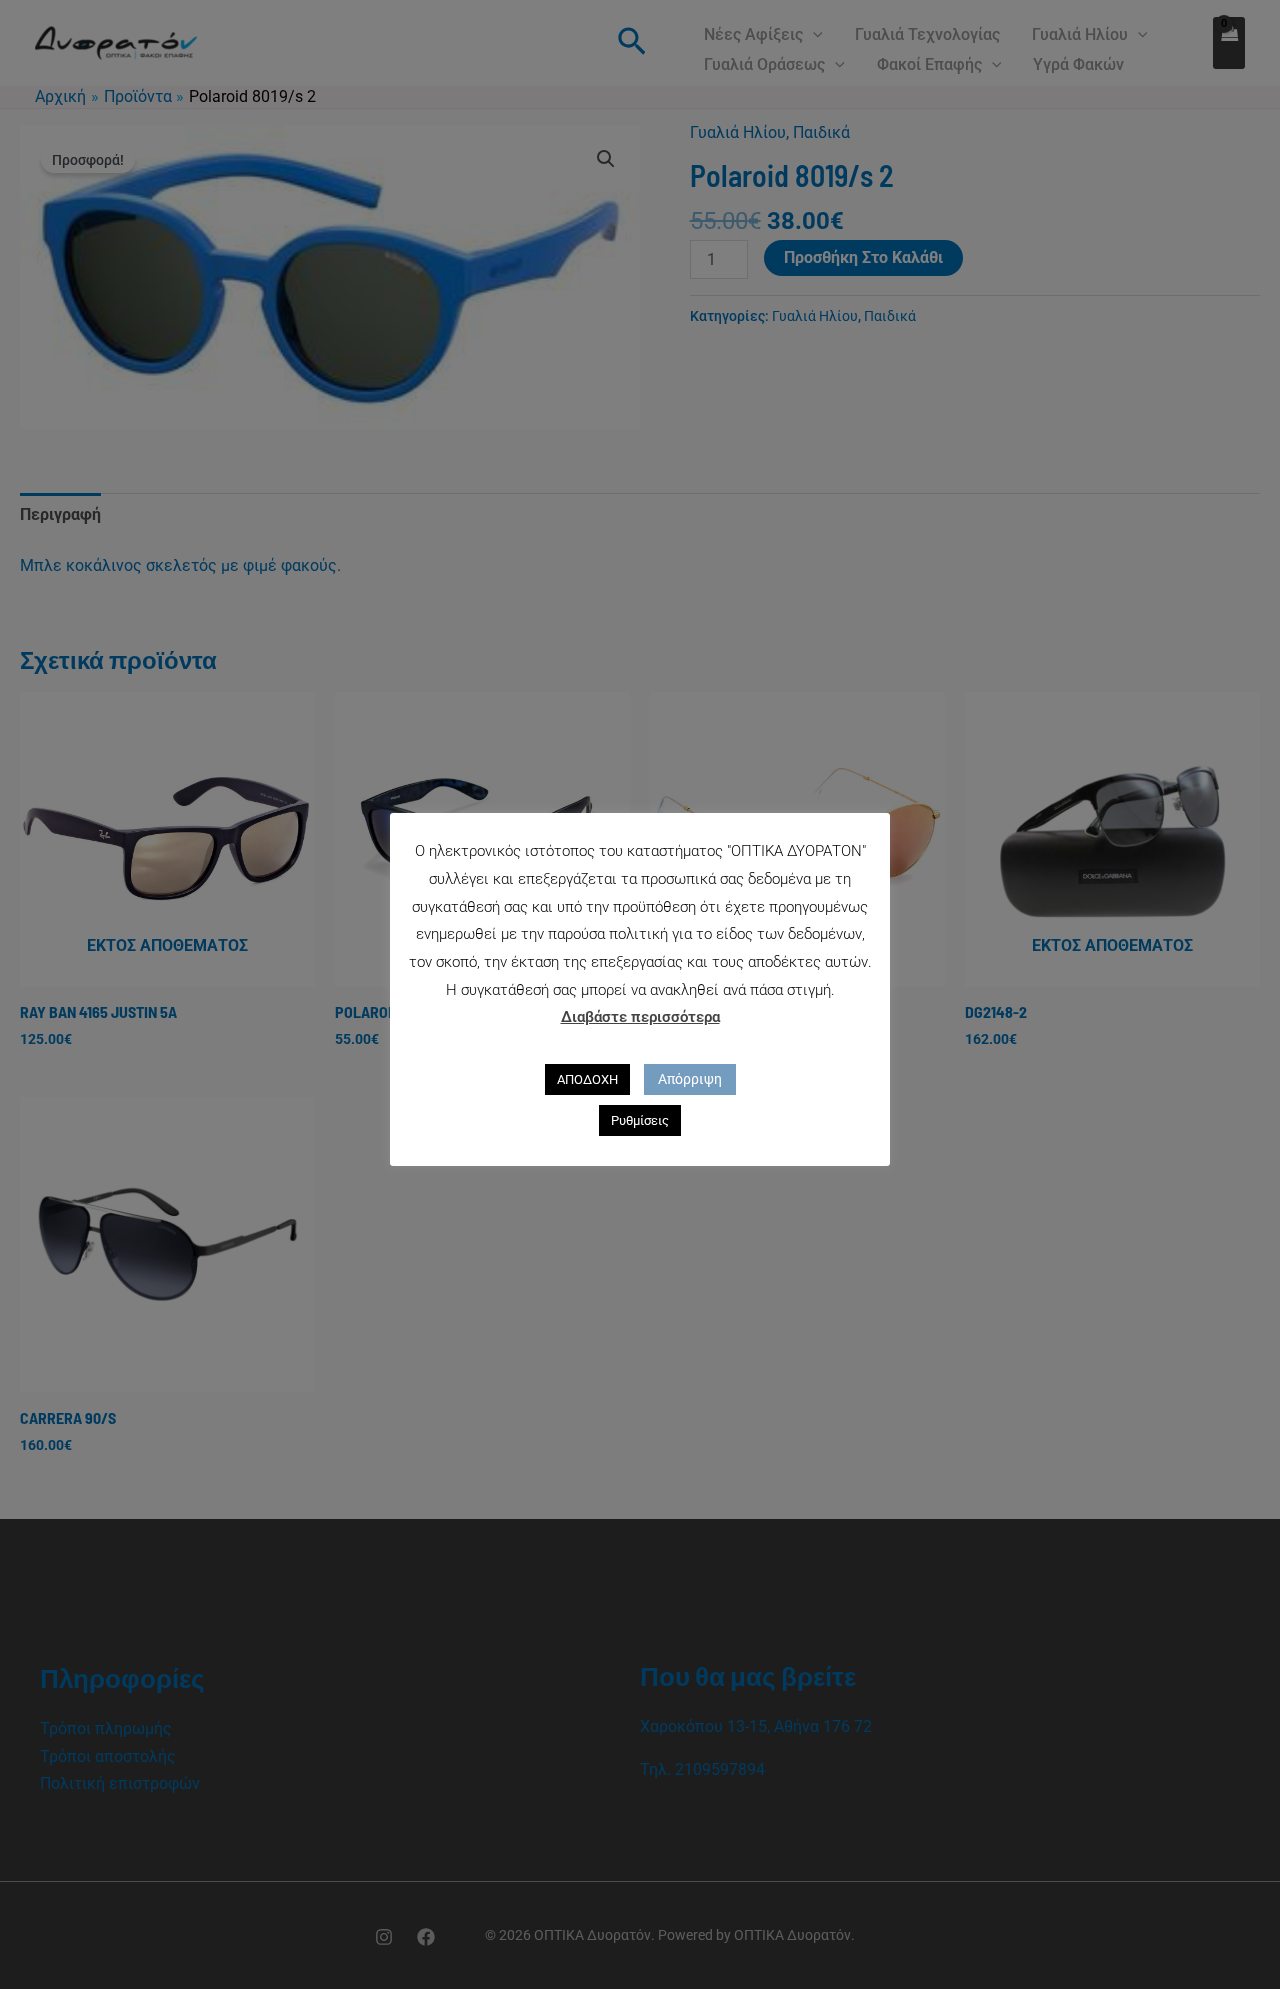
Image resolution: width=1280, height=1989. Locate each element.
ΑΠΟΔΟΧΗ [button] (587, 1079)
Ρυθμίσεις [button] (640, 1120)
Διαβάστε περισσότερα (640, 1017)
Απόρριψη (690, 1079)
